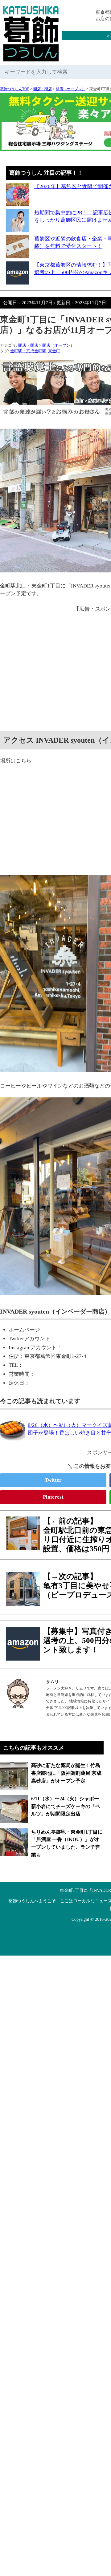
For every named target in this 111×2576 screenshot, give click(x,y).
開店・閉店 (43, 89)
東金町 (54, 351)
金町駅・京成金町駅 (28, 351)
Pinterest (53, 1497)
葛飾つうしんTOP (15, 89)
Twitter (53, 1480)
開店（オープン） (71, 89)
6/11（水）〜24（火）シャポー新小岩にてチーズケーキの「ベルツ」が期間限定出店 (66, 1806)
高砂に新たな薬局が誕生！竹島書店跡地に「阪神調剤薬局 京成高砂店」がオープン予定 (66, 1773)
